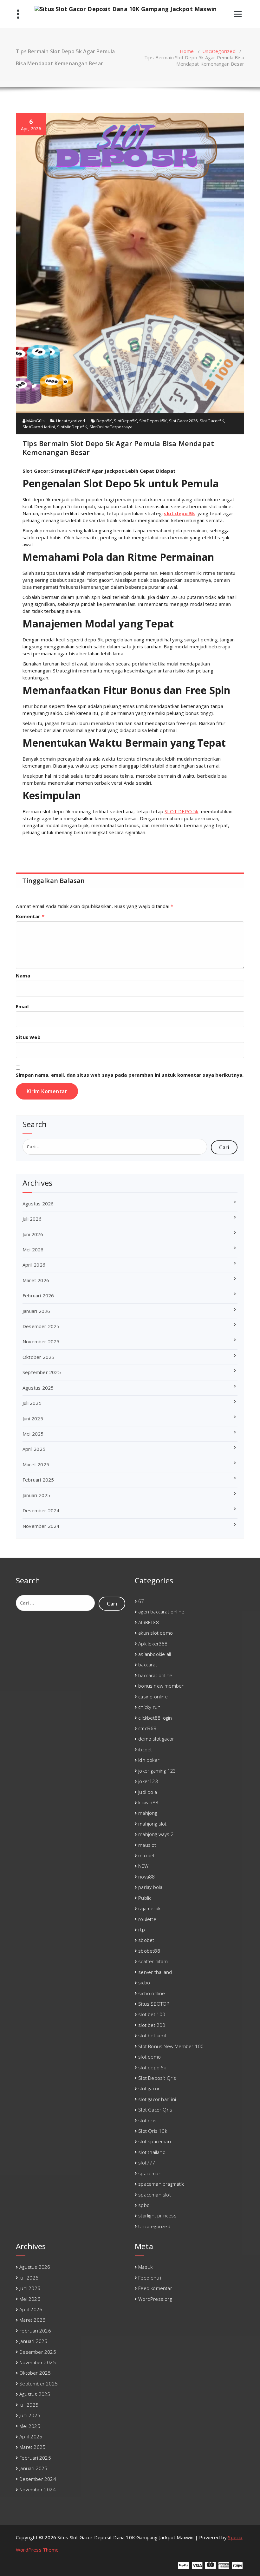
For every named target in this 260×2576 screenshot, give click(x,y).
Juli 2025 (32, 1403)
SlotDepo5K (125, 421)
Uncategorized (219, 51)
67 (141, 1601)
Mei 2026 (33, 1249)
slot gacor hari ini (157, 2099)
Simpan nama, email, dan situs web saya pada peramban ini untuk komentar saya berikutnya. (130, 1075)
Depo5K (104, 421)
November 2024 (41, 1526)
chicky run (149, 1707)
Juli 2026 (32, 1219)
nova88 (146, 1877)
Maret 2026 (36, 1280)
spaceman (150, 2173)
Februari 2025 (38, 1480)
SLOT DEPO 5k (181, 811)
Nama (23, 976)
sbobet (146, 1940)
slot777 (147, 2163)
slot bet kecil (152, 2035)
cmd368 (147, 1728)
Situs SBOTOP (154, 2004)
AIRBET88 (149, 1622)
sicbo (144, 1982)
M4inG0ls (35, 421)
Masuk (145, 2267)
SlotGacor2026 (183, 421)
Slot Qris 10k (153, 2131)
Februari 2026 (38, 1295)
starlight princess (157, 2216)
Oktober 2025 (38, 1357)
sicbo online (152, 1993)
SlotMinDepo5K (72, 427)
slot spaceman (155, 2141)
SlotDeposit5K (153, 421)
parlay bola (150, 1887)
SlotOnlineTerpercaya (111, 427)
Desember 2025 (41, 1326)
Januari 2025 (36, 1495)
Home (187, 51)
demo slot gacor (156, 1739)
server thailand (155, 1972)
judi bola (148, 1792)
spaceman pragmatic (161, 2184)
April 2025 (34, 1449)
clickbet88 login (155, 1718)
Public (145, 1898)
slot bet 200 (152, 2025)
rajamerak (149, 1908)
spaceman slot (155, 2195)
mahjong (148, 1813)
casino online (153, 1697)
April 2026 (34, 1265)
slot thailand (152, 2152)
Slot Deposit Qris (157, 2078)
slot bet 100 (152, 2014)
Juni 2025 (33, 1418)
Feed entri (150, 2278)
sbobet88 (149, 1951)
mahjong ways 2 (156, 1834)
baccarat (148, 1664)
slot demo (149, 2057)
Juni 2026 (33, 1234)
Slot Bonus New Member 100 (171, 2046)
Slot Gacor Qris (155, 2110)
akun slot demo (156, 1633)
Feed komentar (155, 2288)
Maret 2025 (36, 1464)
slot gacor (149, 2088)
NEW (143, 1866)
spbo (144, 2205)
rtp (142, 1930)
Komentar (30, 916)
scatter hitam (153, 1961)
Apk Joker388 (153, 1644)
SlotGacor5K (212, 421)
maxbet (146, 1855)
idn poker (149, 1760)
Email (22, 1006)
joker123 (148, 1781)
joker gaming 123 (157, 1771)
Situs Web (28, 1037)
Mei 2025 (33, 1434)
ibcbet (145, 1749)
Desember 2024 (41, 1510)
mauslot (147, 1845)
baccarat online (155, 1675)
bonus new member (161, 1686)
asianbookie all (155, 1654)
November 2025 (41, 1341)
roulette (147, 1919)
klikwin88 (148, 1802)
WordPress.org (155, 2299)
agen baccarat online (161, 1612)
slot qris (147, 2120)
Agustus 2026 (38, 1204)
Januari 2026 (36, 1311)
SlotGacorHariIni (39, 427)
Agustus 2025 (38, 1388)
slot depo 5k (179, 513)
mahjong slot (152, 1824)
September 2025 (42, 1372)
